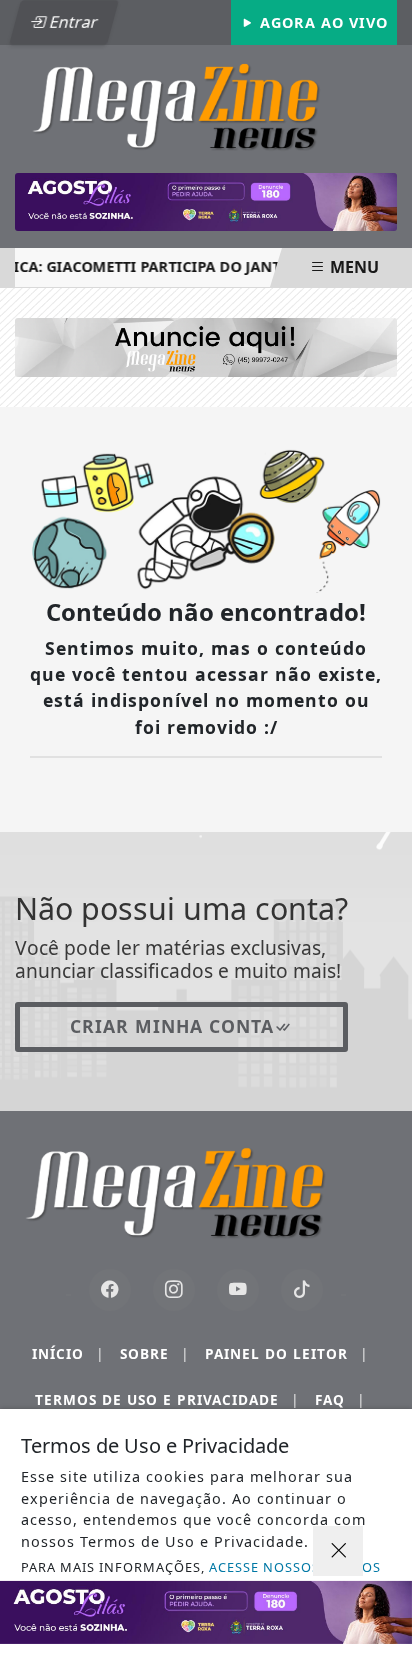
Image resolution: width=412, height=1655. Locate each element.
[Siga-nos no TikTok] (302, 1290)
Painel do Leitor (286, 1353)
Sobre (154, 1353)
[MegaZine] (206, 104)
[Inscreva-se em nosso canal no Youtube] (238, 1290)
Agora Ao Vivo (321, 22)
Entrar (72, 22)
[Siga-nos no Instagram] (174, 1290)
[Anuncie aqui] (206, 346)
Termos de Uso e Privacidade (167, 1399)
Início (68, 1353)
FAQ (340, 1399)
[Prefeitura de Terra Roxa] (206, 202)
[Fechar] (338, 1551)
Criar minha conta (172, 1026)
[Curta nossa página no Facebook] (110, 1290)
